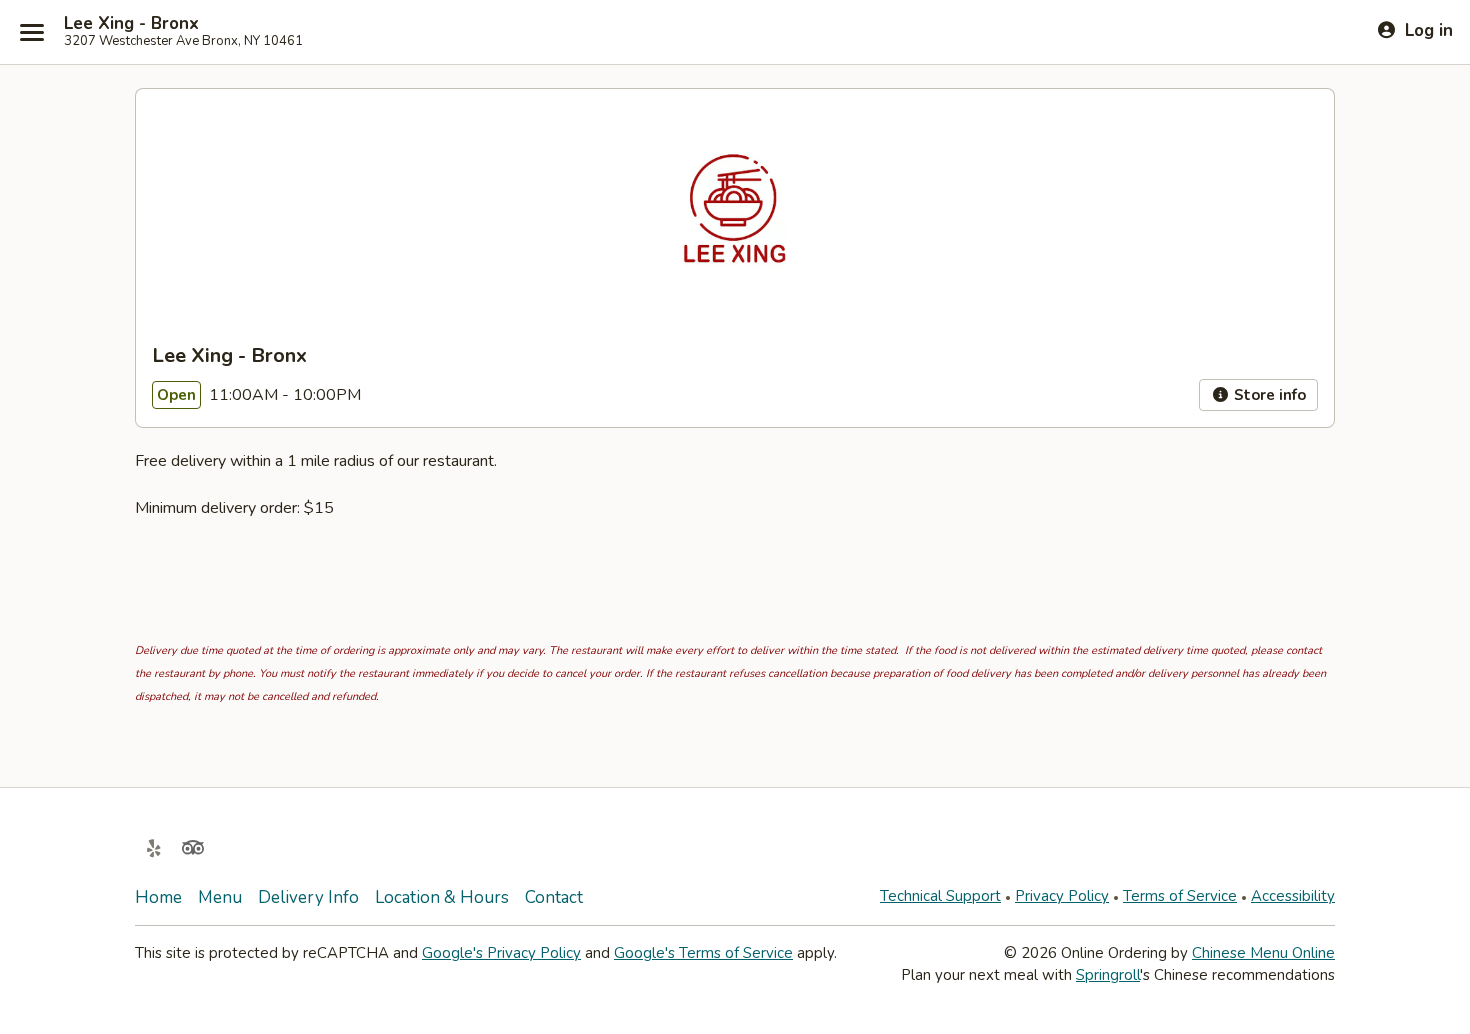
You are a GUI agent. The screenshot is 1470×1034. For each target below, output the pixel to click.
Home (158, 897)
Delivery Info (308, 897)
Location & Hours (442, 897)
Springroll (1108, 975)
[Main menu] (32, 32)
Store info (1268, 395)
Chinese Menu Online (1263, 953)
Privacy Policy (1062, 896)
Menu (220, 897)
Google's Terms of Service (703, 953)
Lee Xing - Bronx (131, 24)
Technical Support (940, 896)
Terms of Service (1180, 896)
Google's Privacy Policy (501, 953)
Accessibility (1293, 896)
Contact (554, 897)
